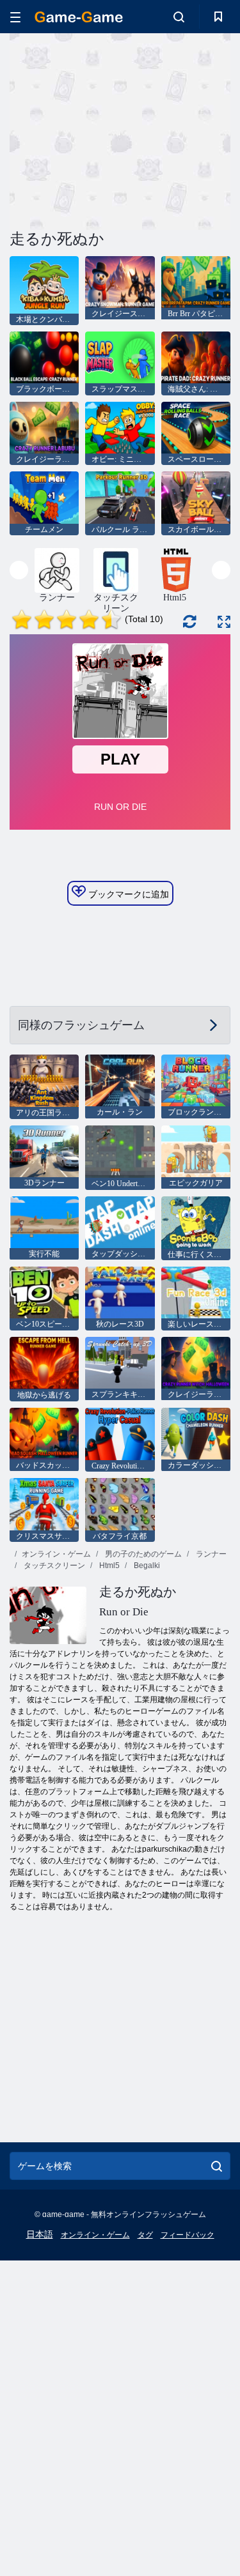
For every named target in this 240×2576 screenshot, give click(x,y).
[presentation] (19, 570)
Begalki (146, 1566)
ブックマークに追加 (127, 894)
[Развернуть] (224, 622)
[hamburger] (15, 17)
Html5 (108, 1566)
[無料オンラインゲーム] (79, 17)
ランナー (210, 1554)
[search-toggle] (179, 17)
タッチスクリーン (53, 1566)
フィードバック (188, 2235)
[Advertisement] (118, 130)
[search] (217, 2166)
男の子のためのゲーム (142, 1554)
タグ (145, 2235)
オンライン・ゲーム (56, 1554)
